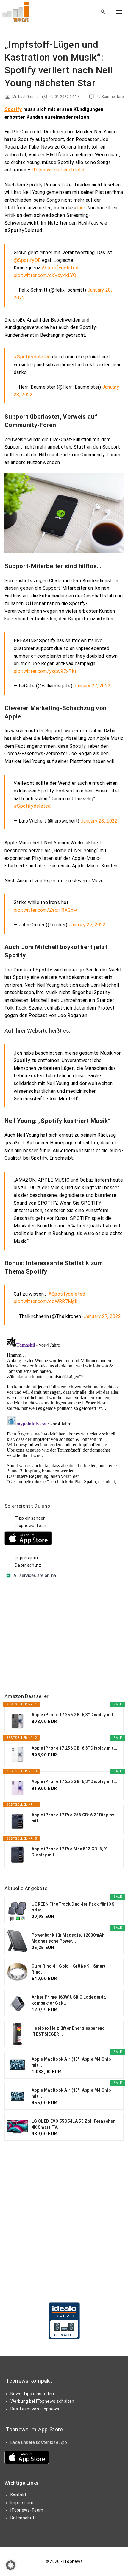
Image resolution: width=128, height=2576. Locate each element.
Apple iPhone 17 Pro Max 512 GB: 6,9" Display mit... (70, 1852)
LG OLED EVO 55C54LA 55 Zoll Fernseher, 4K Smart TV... (74, 2124)
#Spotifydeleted (60, 268)
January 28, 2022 (99, 821)
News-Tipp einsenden (32, 2394)
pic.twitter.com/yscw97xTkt (45, 671)
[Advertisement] (49, 1637)
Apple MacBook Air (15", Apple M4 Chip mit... (71, 2062)
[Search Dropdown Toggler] (103, 12)
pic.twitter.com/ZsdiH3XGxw (45, 910)
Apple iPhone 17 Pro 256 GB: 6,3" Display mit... (73, 1818)
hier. (82, 208)
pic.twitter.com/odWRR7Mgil (45, 1301)
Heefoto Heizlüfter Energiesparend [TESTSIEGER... (68, 2031)
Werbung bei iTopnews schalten (42, 2401)
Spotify (13, 109)
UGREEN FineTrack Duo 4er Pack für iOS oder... (73, 1907)
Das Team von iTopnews (35, 2409)
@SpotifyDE (27, 260)
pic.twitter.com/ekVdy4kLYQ (45, 275)
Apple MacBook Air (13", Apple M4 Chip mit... (71, 2093)
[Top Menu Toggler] (119, 12)
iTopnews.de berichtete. (58, 170)
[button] (11, 2565)
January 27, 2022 (92, 686)
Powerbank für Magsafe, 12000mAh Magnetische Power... (68, 1938)
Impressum (26, 1558)
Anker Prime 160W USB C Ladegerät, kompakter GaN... (69, 2000)
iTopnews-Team (31, 1526)
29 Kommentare (110, 97)
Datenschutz (28, 1565)
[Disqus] (64, 1409)
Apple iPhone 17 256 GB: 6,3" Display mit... (75, 1715)
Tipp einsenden (30, 1518)
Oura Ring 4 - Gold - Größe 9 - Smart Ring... (69, 1969)
